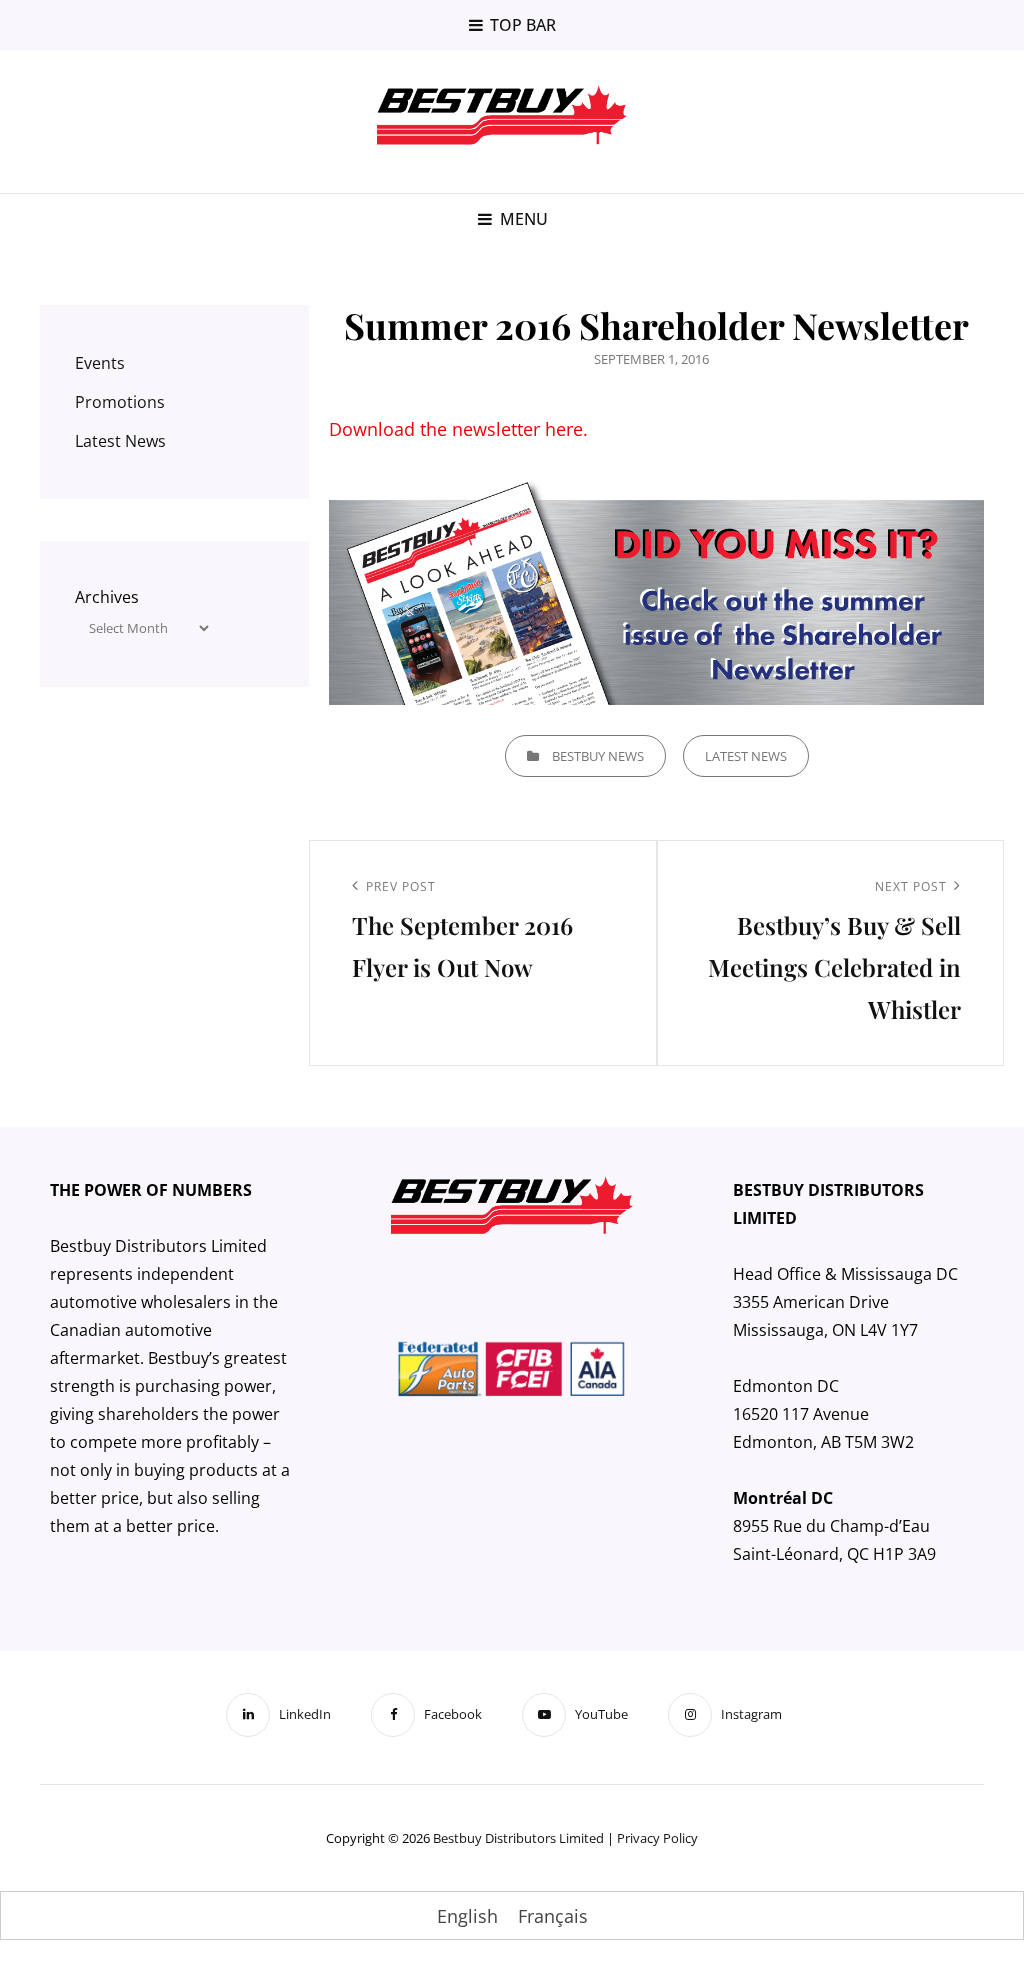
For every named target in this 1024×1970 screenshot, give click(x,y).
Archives (107, 597)
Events (100, 363)
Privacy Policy (657, 1838)
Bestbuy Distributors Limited (518, 1838)
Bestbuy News (598, 756)
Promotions (120, 402)
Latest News (746, 756)
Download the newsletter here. (458, 429)
